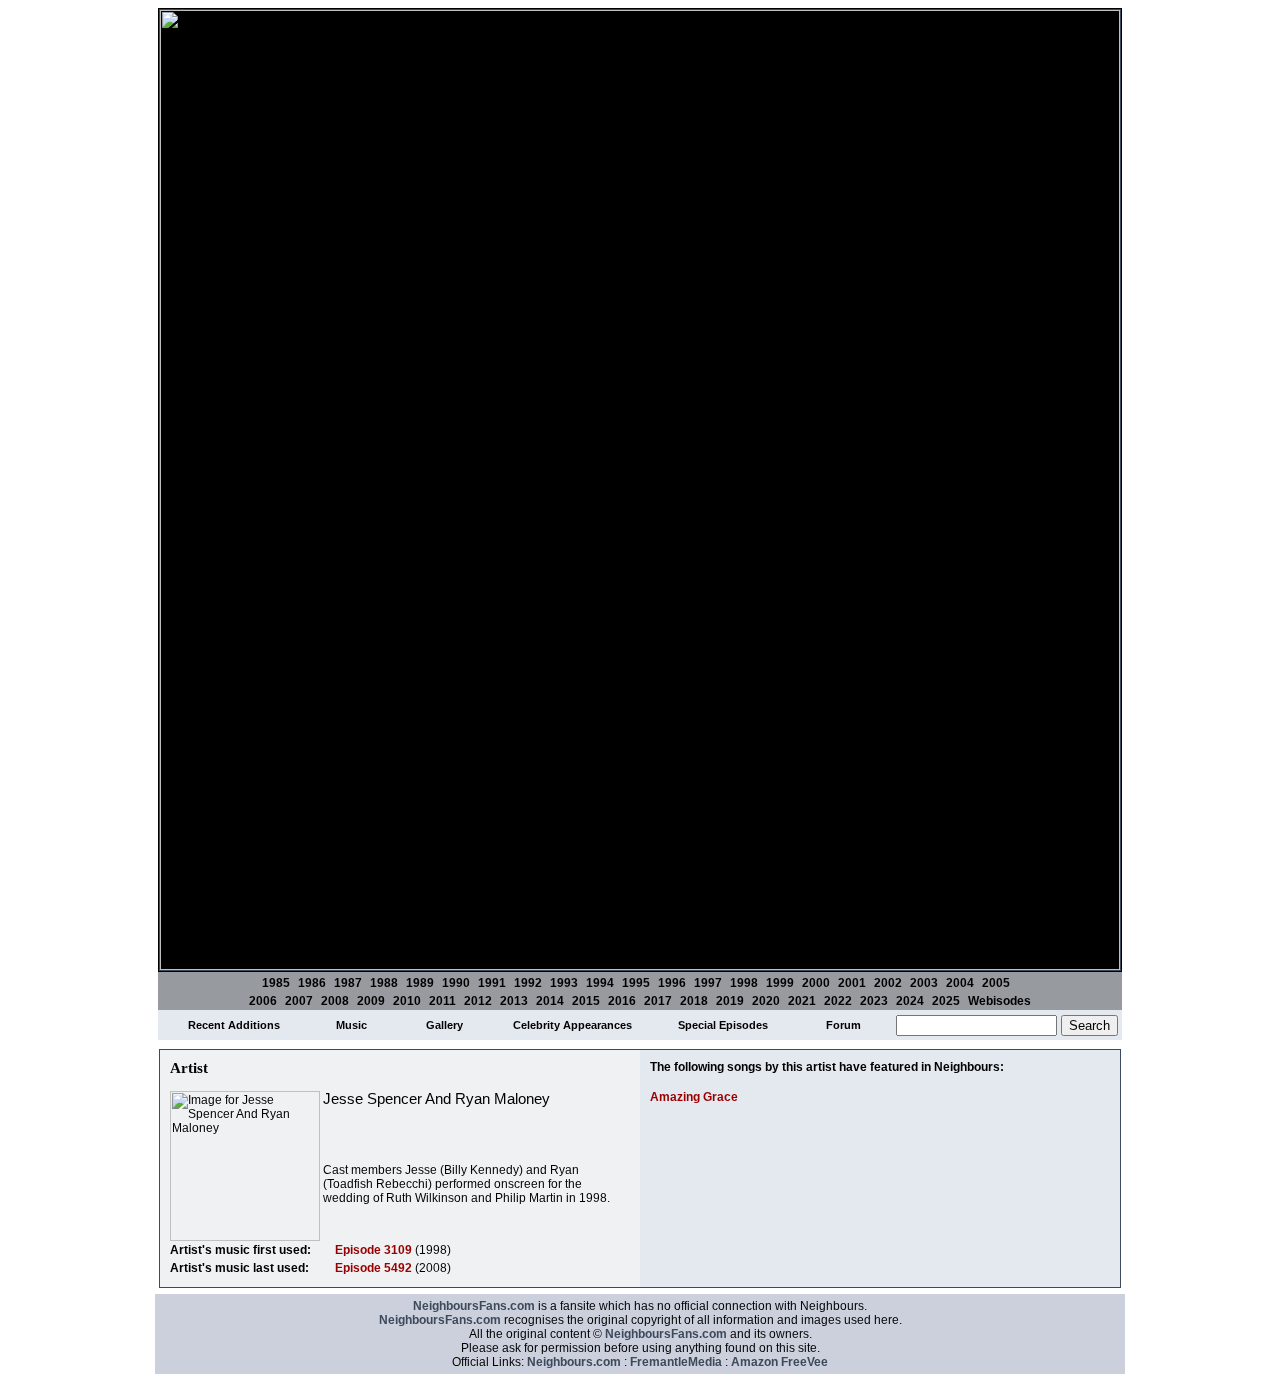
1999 (780, 983)
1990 (456, 983)
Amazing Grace (694, 1097)
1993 (564, 983)
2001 (852, 983)
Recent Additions (234, 1025)
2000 (816, 983)
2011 (442, 1001)
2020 (766, 1001)
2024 (910, 1001)
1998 (744, 983)
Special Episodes (723, 1025)
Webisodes (999, 1001)
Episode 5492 (373, 1268)
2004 (960, 983)
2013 (514, 1001)
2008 (335, 1001)
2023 (874, 1001)
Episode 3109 (373, 1250)
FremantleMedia (676, 1362)
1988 (384, 983)
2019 (730, 1001)
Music (351, 1025)
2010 (407, 1001)
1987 (348, 983)
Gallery (444, 1025)
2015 (586, 1001)
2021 (802, 1001)
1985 (276, 983)
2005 (996, 983)
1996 (672, 983)
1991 (492, 983)
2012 (478, 1001)
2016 (622, 1001)
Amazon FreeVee (779, 1362)
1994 (600, 983)
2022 (838, 1001)
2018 (694, 1001)
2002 (888, 983)
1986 (312, 983)
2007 (299, 1001)
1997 (708, 983)
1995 (636, 983)
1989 (420, 983)
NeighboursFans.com (474, 1306)
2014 (550, 1001)
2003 (924, 983)
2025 (946, 1001)
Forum (843, 1025)
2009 (371, 1001)
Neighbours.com (574, 1362)
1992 (528, 983)
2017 (658, 1001)
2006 (263, 1001)
